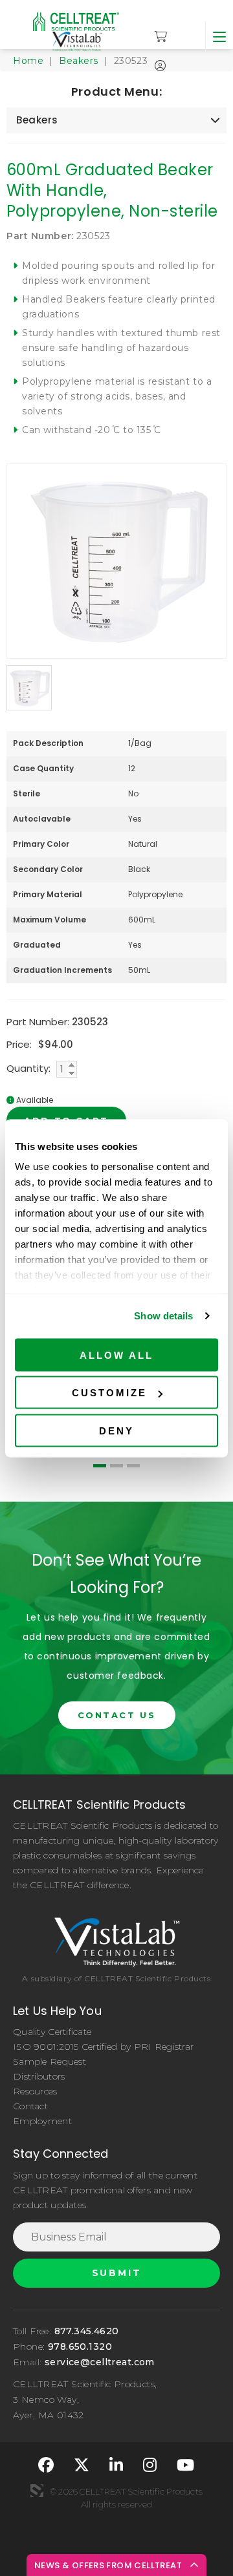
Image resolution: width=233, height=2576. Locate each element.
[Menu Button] (219, 37)
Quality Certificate (52, 2032)
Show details (163, 1316)
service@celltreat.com (100, 2362)
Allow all (116, 1355)
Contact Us (117, 1715)
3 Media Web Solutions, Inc (37, 2491)
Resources (35, 2091)
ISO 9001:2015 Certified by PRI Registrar (103, 2047)
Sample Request (50, 2061)
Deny (116, 1430)
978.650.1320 (80, 2347)
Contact (30, 2106)
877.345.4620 (87, 2331)
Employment (42, 2121)
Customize (109, 1393)
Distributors (39, 2076)
